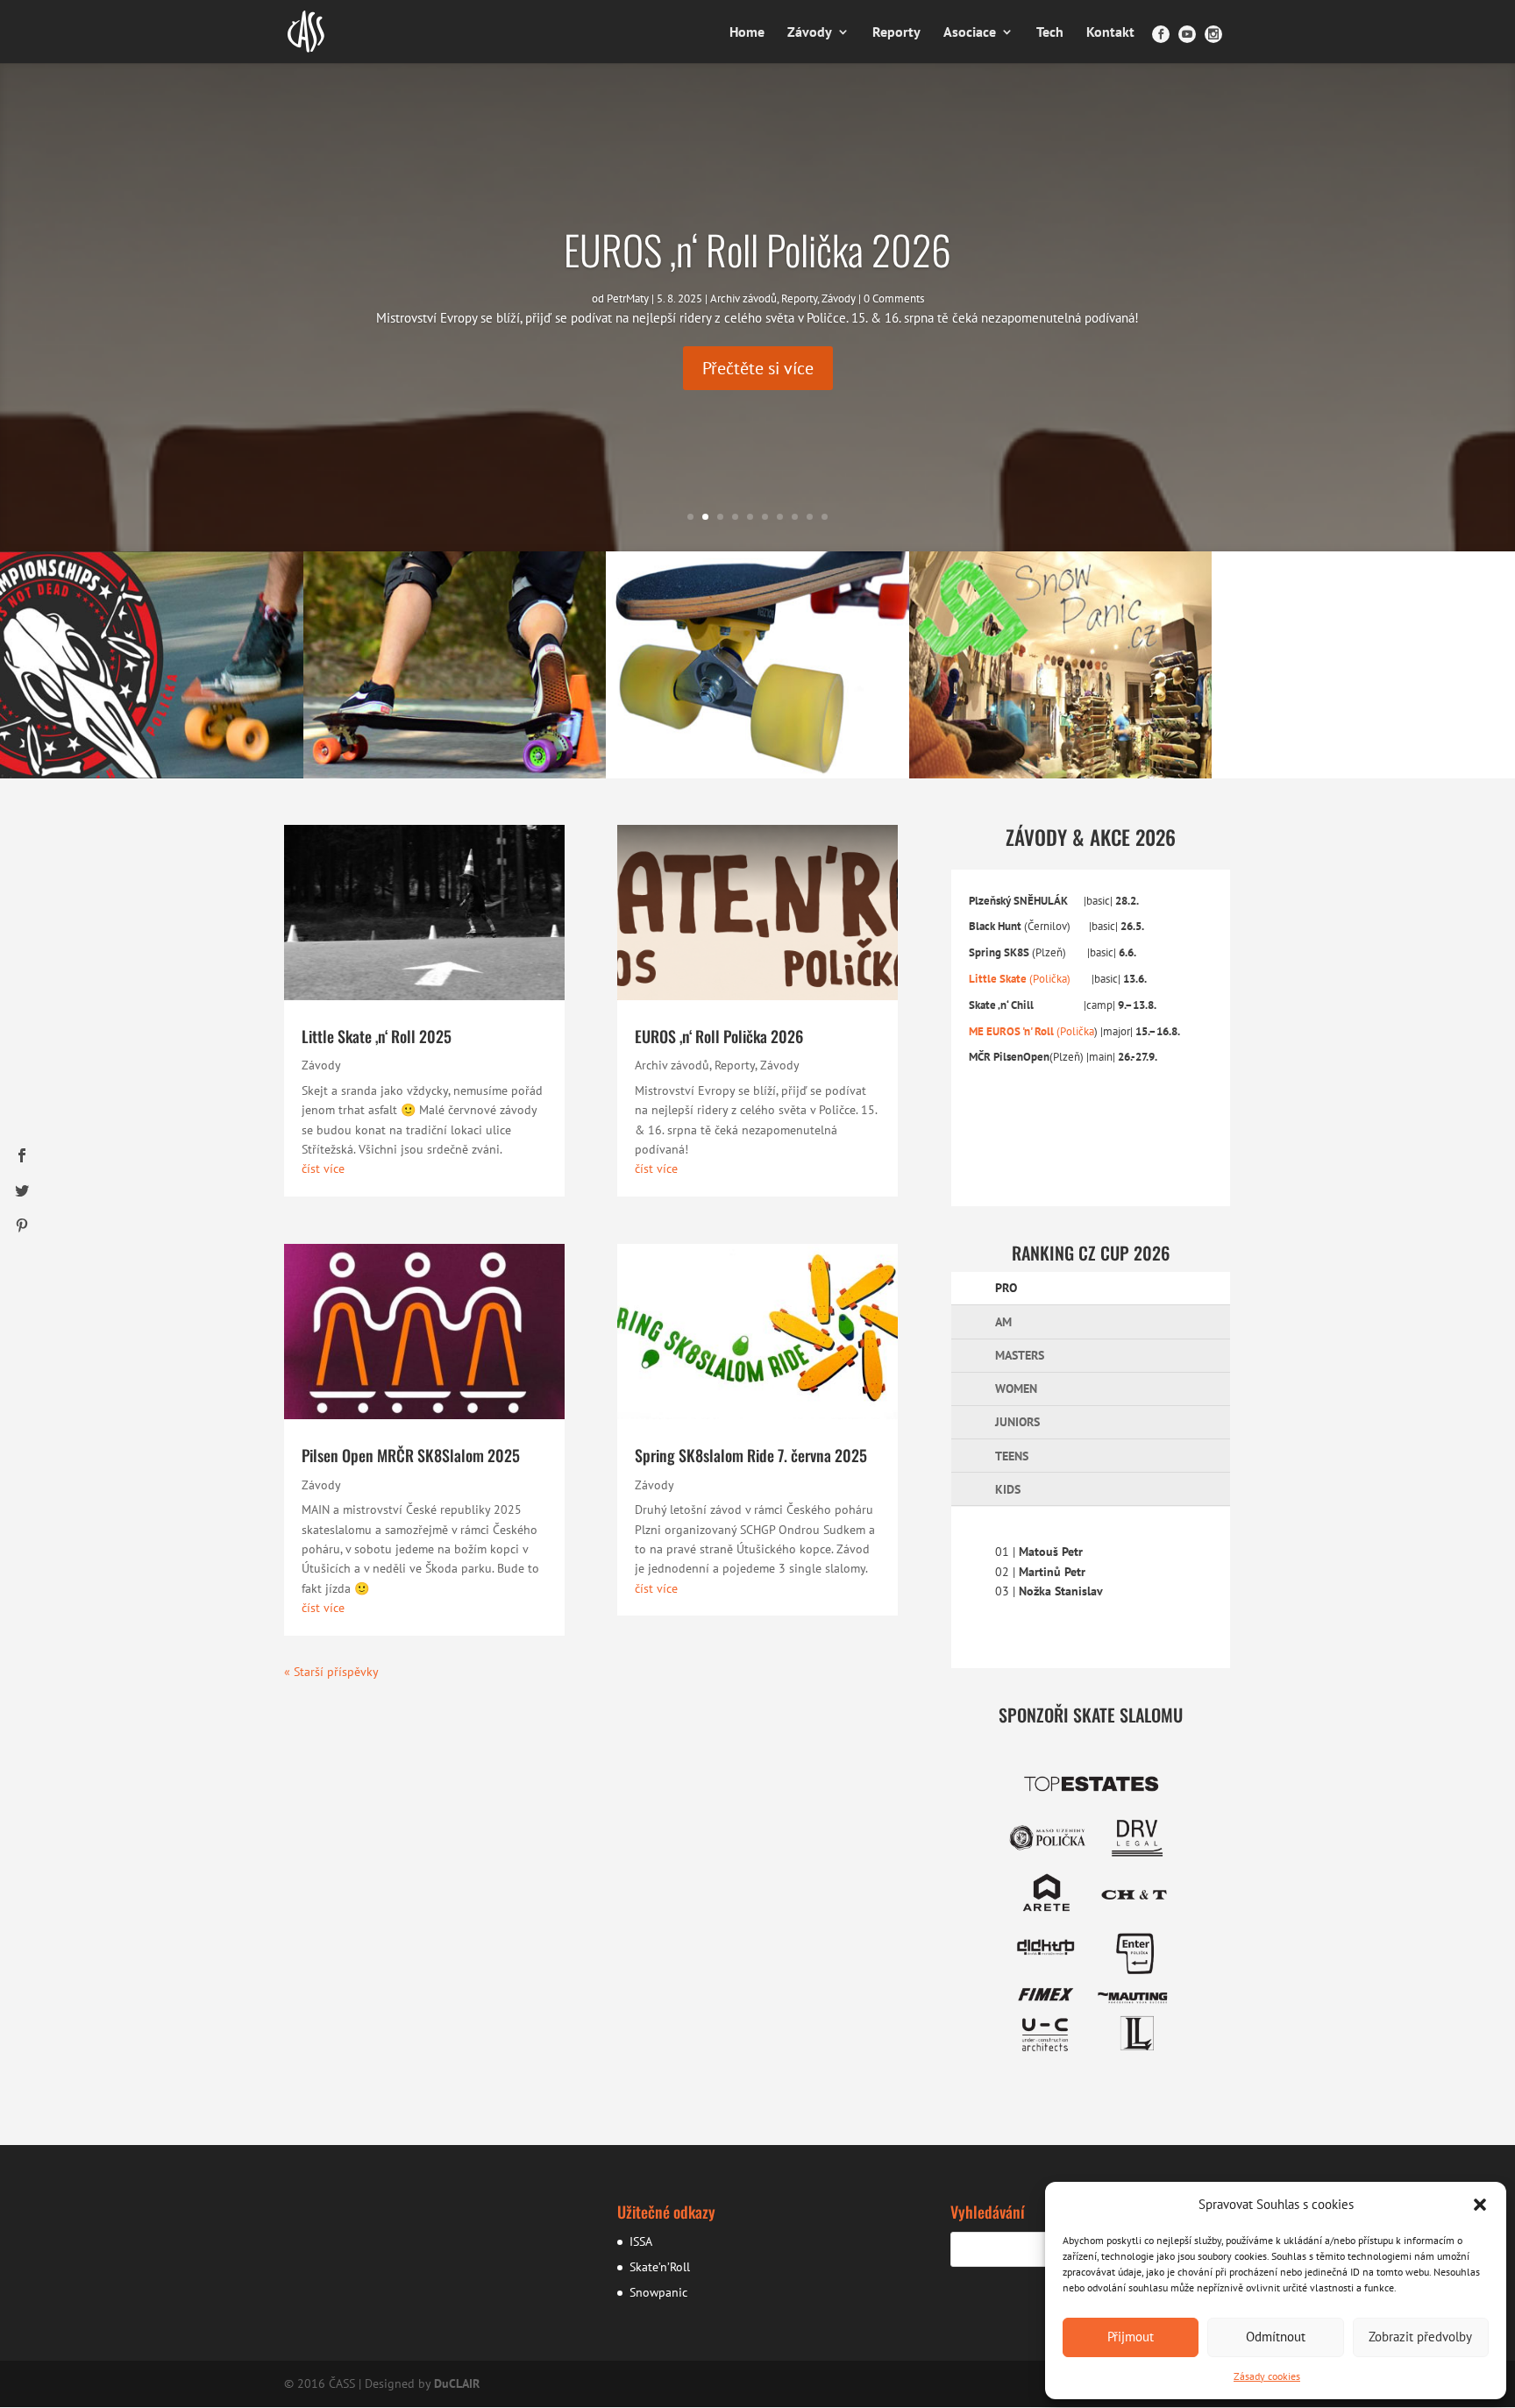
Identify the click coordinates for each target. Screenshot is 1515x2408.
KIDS (1008, 1489)
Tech (1050, 33)
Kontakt (1110, 33)
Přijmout (1131, 2337)
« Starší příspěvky (331, 1672)
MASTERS (1020, 1355)
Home (747, 33)
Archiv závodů (743, 298)
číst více (323, 1168)
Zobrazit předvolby (1420, 2337)
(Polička (1074, 1031)
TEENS (1012, 1456)
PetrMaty (628, 298)
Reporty (896, 33)
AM (1003, 1322)
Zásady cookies (1267, 2376)
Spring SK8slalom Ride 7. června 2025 (751, 1455)
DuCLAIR (457, 2383)
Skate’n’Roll (660, 2267)
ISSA (641, 2241)
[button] (1480, 2205)
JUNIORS (1017, 1422)
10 (825, 517)
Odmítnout (1276, 2337)
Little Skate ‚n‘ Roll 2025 (377, 1036)
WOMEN (1016, 1389)
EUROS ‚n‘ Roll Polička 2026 (757, 249)
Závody (810, 33)
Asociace (970, 33)
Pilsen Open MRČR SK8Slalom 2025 (411, 1455)
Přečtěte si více (758, 368)
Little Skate (998, 978)
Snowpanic (658, 2292)
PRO (1006, 1288)
